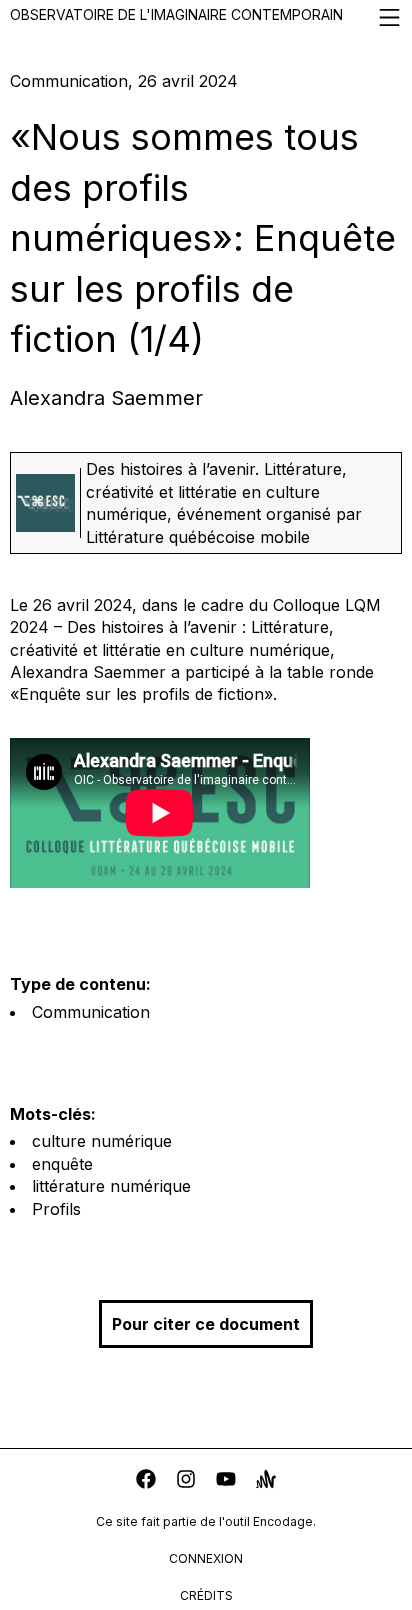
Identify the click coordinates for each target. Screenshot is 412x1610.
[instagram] (186, 1481)
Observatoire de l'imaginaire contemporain (176, 14)
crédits (206, 1595)
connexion (206, 1558)
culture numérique (102, 1141)
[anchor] (266, 1481)
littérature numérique (111, 1186)
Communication (91, 1012)
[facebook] (146, 1481)
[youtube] (226, 1481)
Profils (56, 1209)
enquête (62, 1164)
